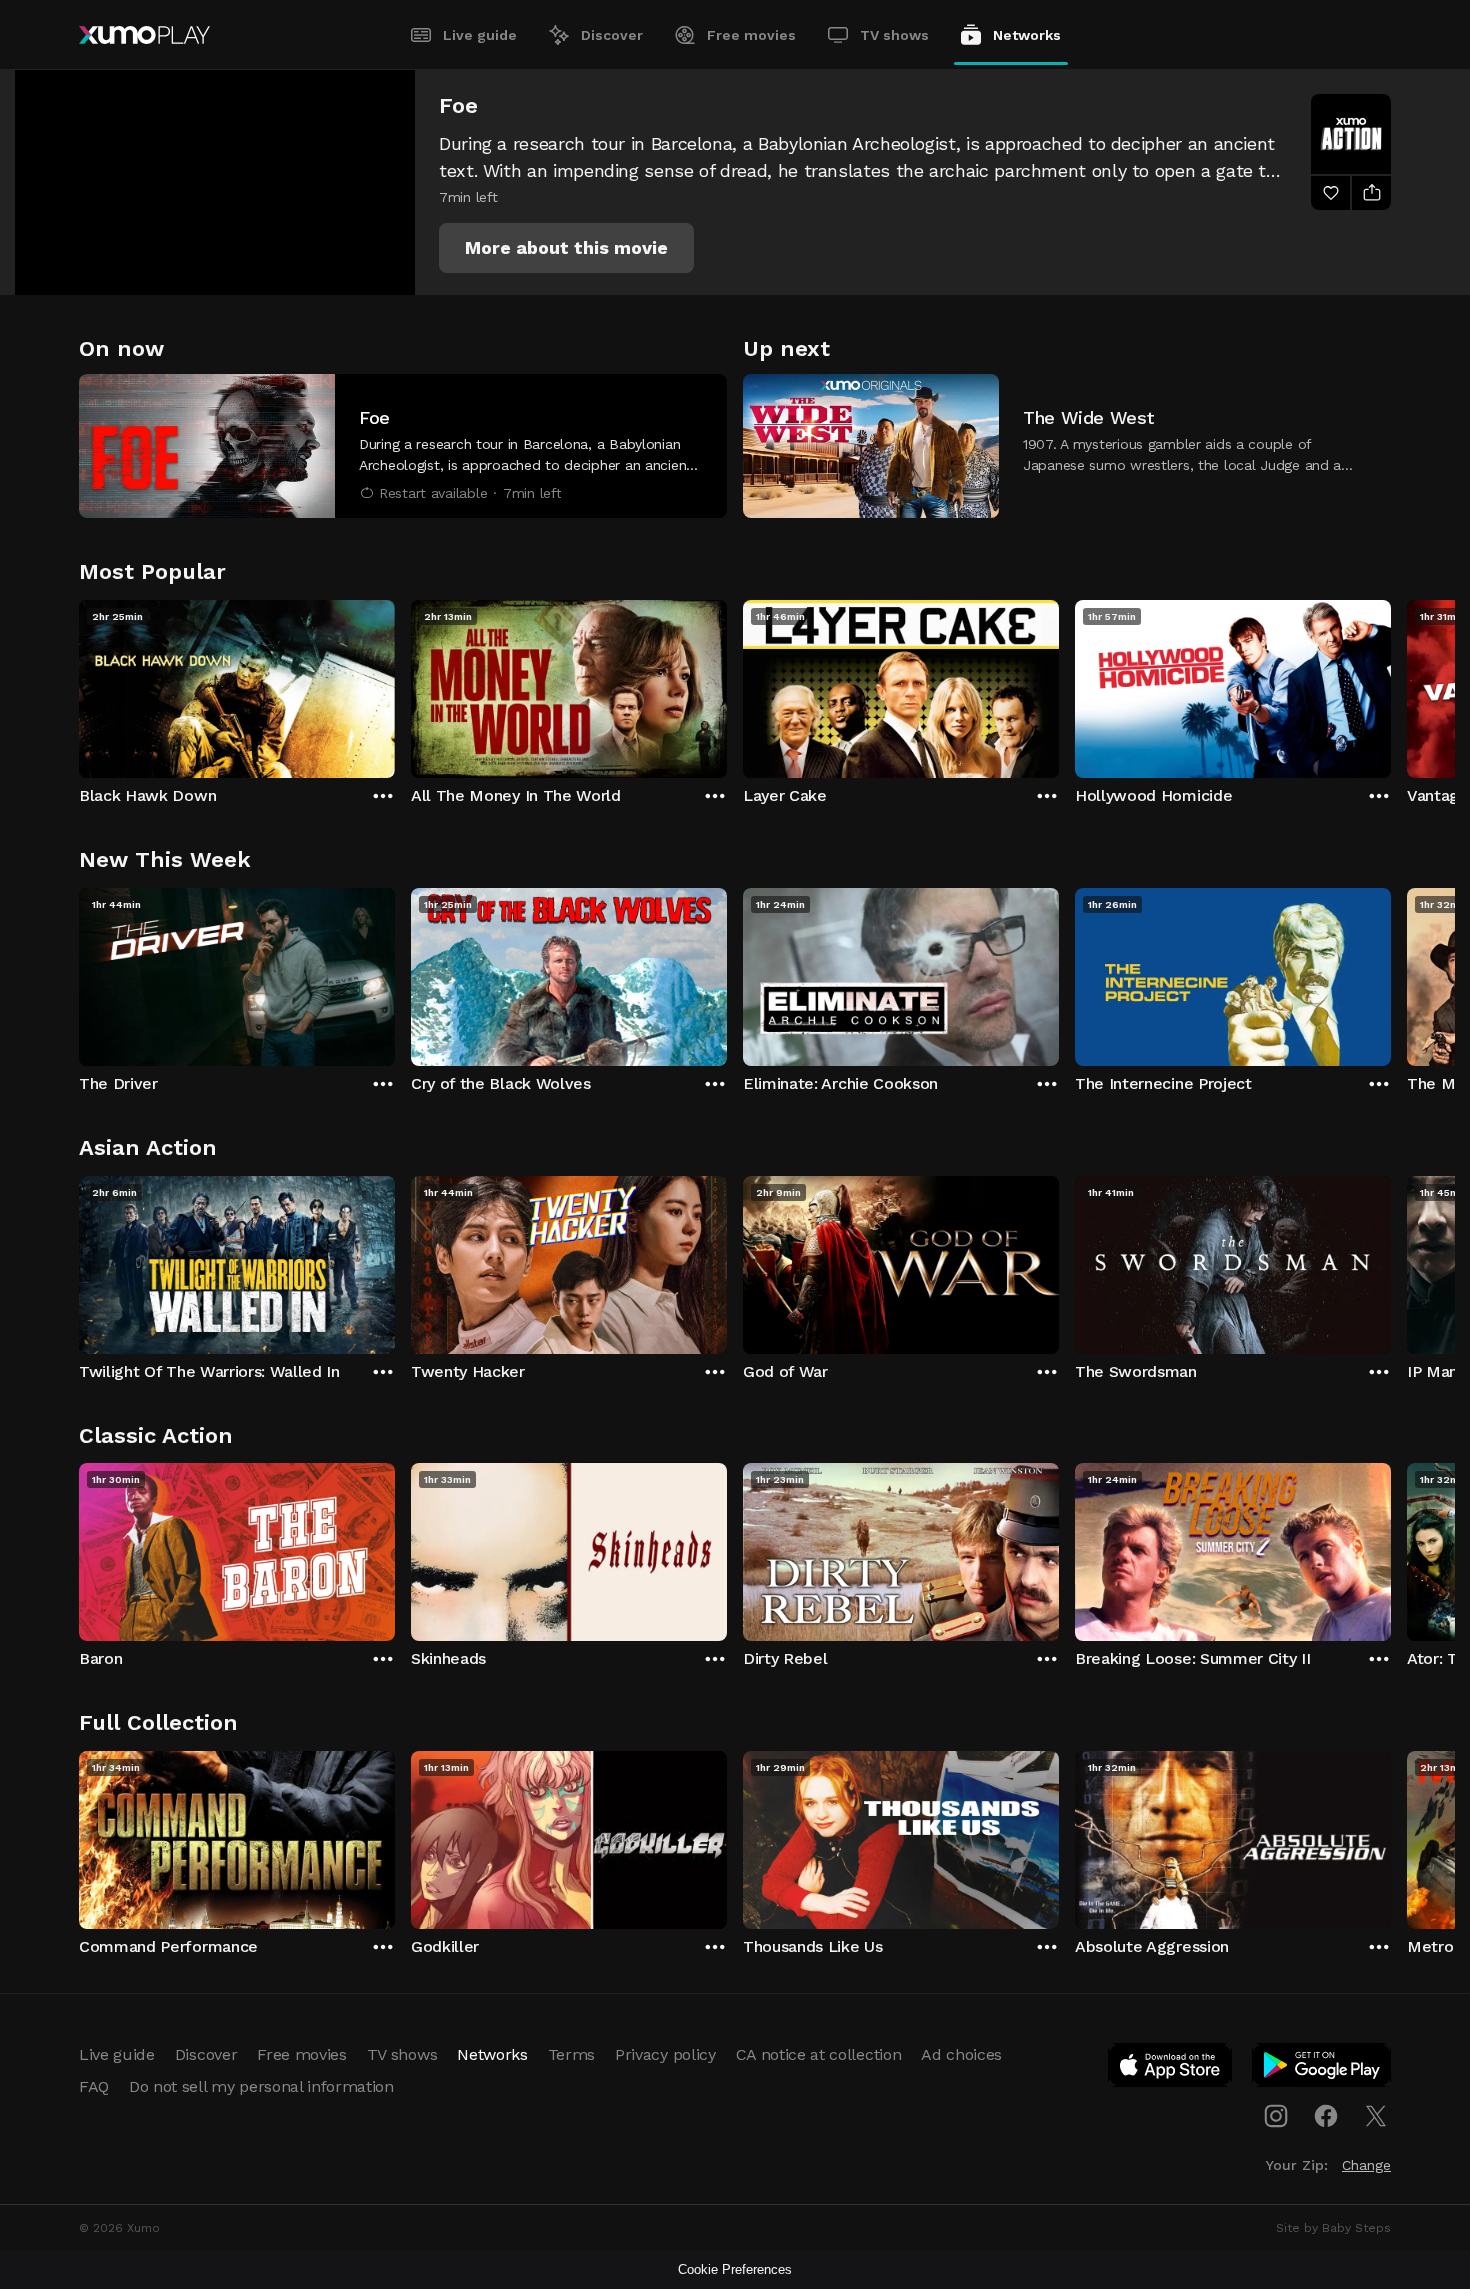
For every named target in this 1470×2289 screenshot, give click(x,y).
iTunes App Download (1171, 2069)
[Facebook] (1326, 2116)
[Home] (144, 35)
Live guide (480, 35)
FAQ (94, 2086)
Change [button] (1366, 2165)
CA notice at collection (819, 2054)
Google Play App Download (1322, 2069)
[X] (1376, 2116)
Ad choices (961, 2054)
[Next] (1391, 684)
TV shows (894, 35)
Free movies (751, 35)
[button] (566, 248)
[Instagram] (1276, 2116)
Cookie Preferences (735, 2269)
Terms (571, 2054)
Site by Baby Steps (1333, 2228)
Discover (612, 35)
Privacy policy (665, 2054)
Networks (1027, 35)
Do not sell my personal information (261, 2086)
